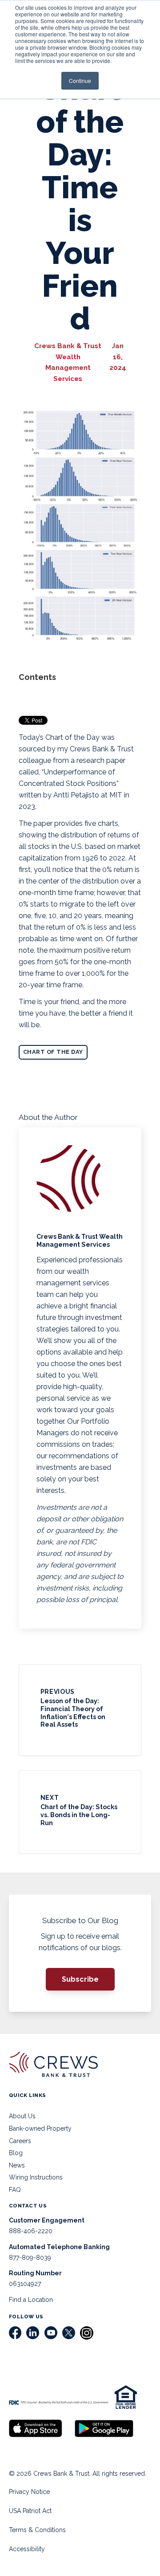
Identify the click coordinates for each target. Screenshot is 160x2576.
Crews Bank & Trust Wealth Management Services (68, 362)
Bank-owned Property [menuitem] (40, 2128)
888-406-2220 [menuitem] (31, 2231)
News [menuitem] (17, 2165)
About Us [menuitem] (22, 2116)
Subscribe (80, 1979)
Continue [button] (80, 80)
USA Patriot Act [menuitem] (30, 2511)
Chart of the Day (53, 1052)
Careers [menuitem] (20, 2141)
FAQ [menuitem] (15, 2190)
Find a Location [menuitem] (31, 2300)
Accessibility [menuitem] (27, 2549)
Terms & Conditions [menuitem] (37, 2530)
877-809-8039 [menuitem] (30, 2258)
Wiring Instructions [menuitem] (36, 2177)
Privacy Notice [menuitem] (29, 2492)
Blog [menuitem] (16, 2153)
